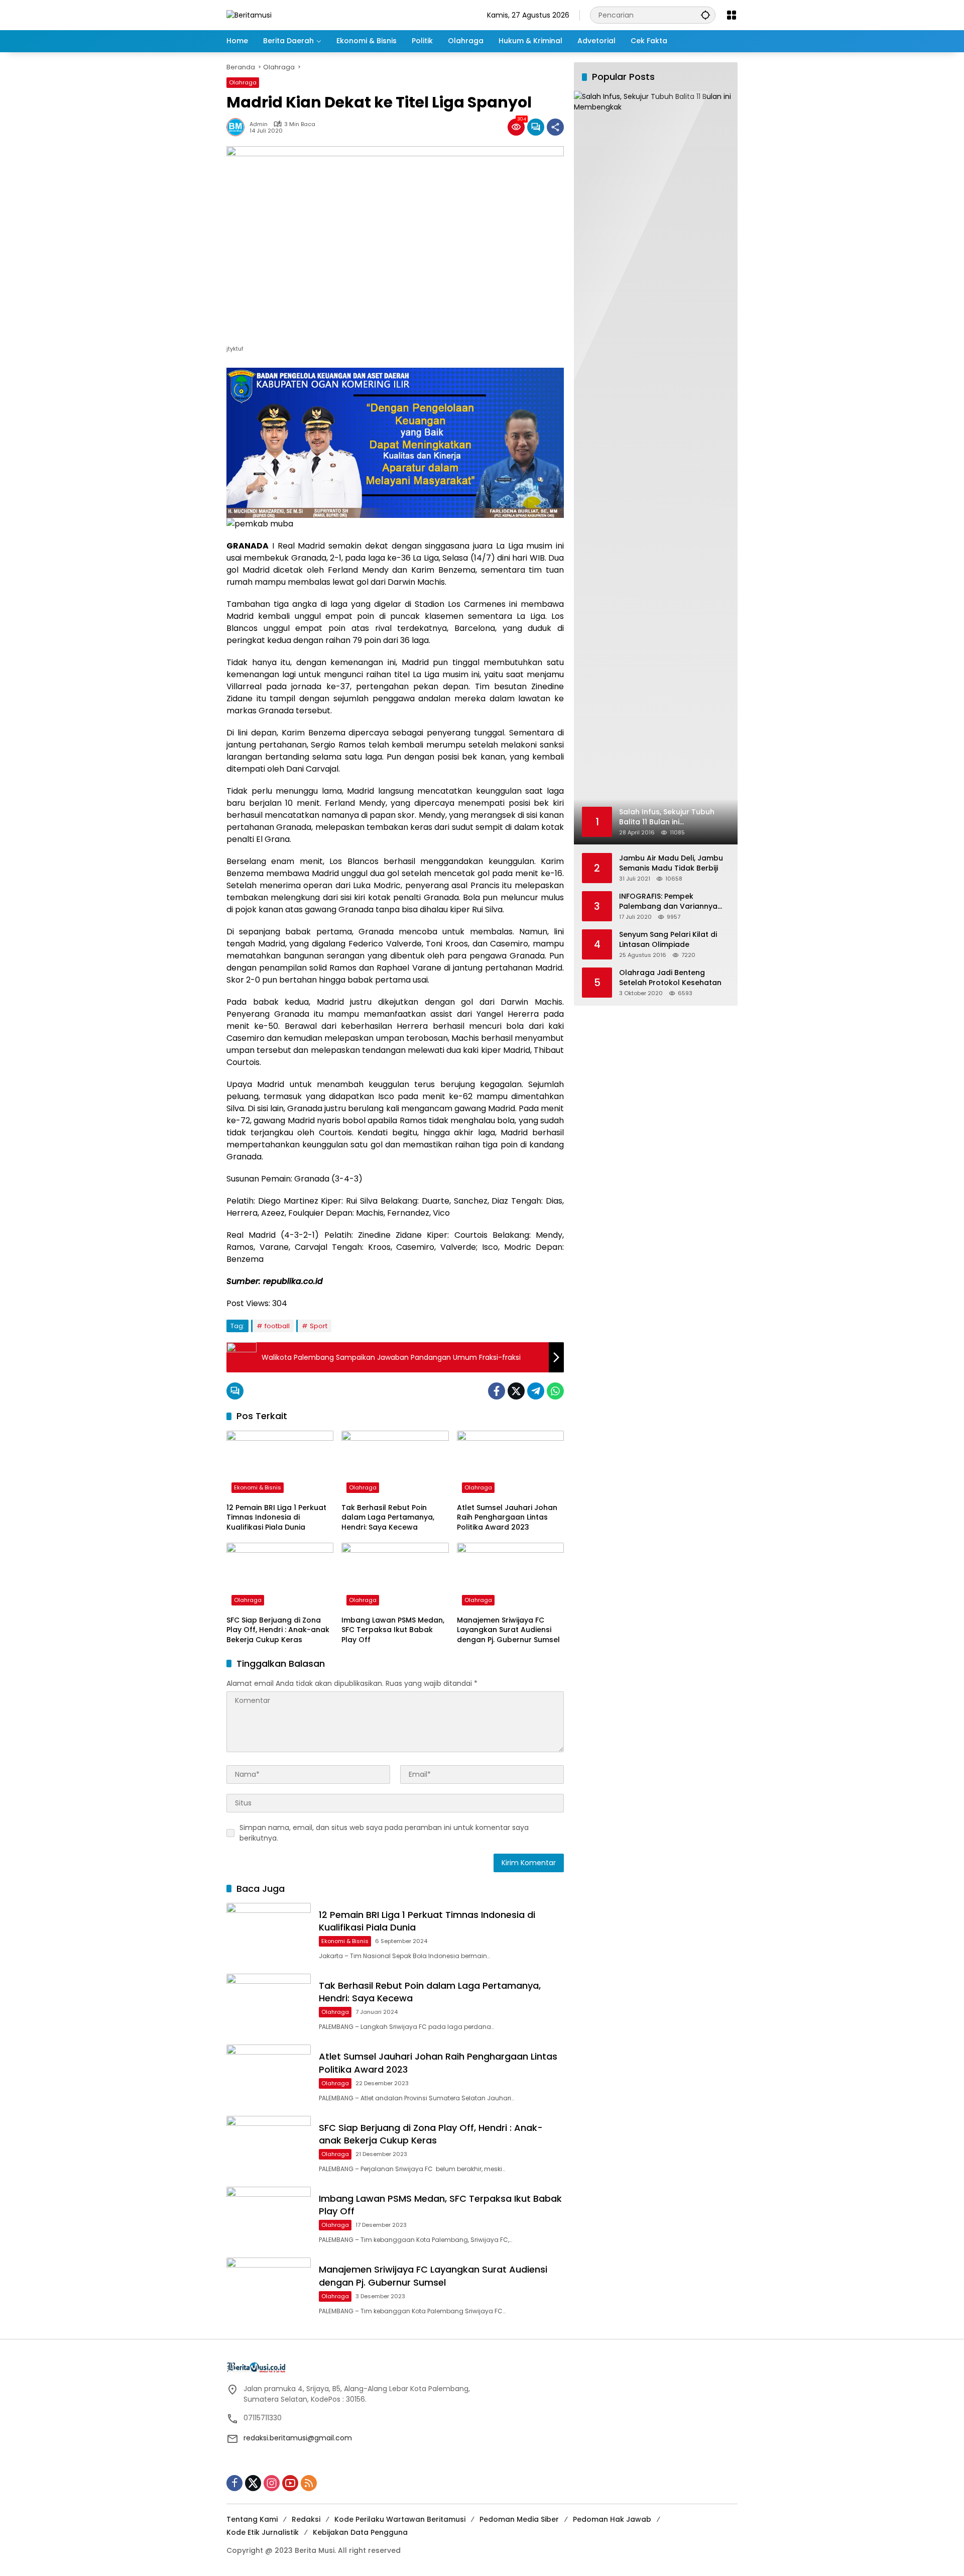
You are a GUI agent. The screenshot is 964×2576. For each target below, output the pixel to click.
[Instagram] (272, 2483)
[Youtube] (290, 2483)
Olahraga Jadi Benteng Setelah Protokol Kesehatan (670, 978)
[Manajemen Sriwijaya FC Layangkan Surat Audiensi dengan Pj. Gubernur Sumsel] (510, 1576)
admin (259, 124)
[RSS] (309, 2483)
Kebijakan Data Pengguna (360, 2532)
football (277, 1326)
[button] (705, 15)
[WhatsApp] (555, 1391)
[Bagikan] (555, 127)
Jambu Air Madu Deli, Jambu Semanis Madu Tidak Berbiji (671, 863)
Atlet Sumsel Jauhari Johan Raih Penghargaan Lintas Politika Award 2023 (507, 1518)
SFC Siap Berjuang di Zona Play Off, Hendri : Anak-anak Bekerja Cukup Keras (278, 1630)
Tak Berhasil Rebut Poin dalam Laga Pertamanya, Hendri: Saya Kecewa (388, 1518)
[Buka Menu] (732, 15)
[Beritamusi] (249, 15)
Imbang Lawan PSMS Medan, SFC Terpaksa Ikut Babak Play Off (393, 1630)
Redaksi (306, 2519)
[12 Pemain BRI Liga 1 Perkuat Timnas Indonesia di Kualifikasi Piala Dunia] (280, 1464)
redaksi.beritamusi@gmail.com (298, 2438)
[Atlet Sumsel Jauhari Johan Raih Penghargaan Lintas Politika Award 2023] (510, 1464)
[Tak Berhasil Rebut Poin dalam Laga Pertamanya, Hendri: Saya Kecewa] (395, 1464)
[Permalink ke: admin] (238, 127)
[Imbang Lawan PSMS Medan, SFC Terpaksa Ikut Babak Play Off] (395, 1576)
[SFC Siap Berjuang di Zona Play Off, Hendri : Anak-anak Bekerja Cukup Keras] (280, 1576)
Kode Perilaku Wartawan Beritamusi (400, 2519)
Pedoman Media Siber (519, 2519)
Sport (319, 1326)
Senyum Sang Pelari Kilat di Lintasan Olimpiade (668, 940)
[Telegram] (536, 1391)
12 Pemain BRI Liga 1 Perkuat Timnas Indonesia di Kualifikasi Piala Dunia (276, 1518)
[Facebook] (497, 1391)
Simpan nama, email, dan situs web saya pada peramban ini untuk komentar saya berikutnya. (384, 1833)
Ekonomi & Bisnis (258, 1487)
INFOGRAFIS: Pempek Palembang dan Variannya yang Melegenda (668, 901)
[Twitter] (516, 1391)
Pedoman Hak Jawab (612, 2519)
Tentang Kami (252, 2519)
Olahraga (243, 82)
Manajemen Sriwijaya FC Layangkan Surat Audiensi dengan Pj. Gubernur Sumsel (508, 1630)
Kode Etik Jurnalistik (263, 2532)
